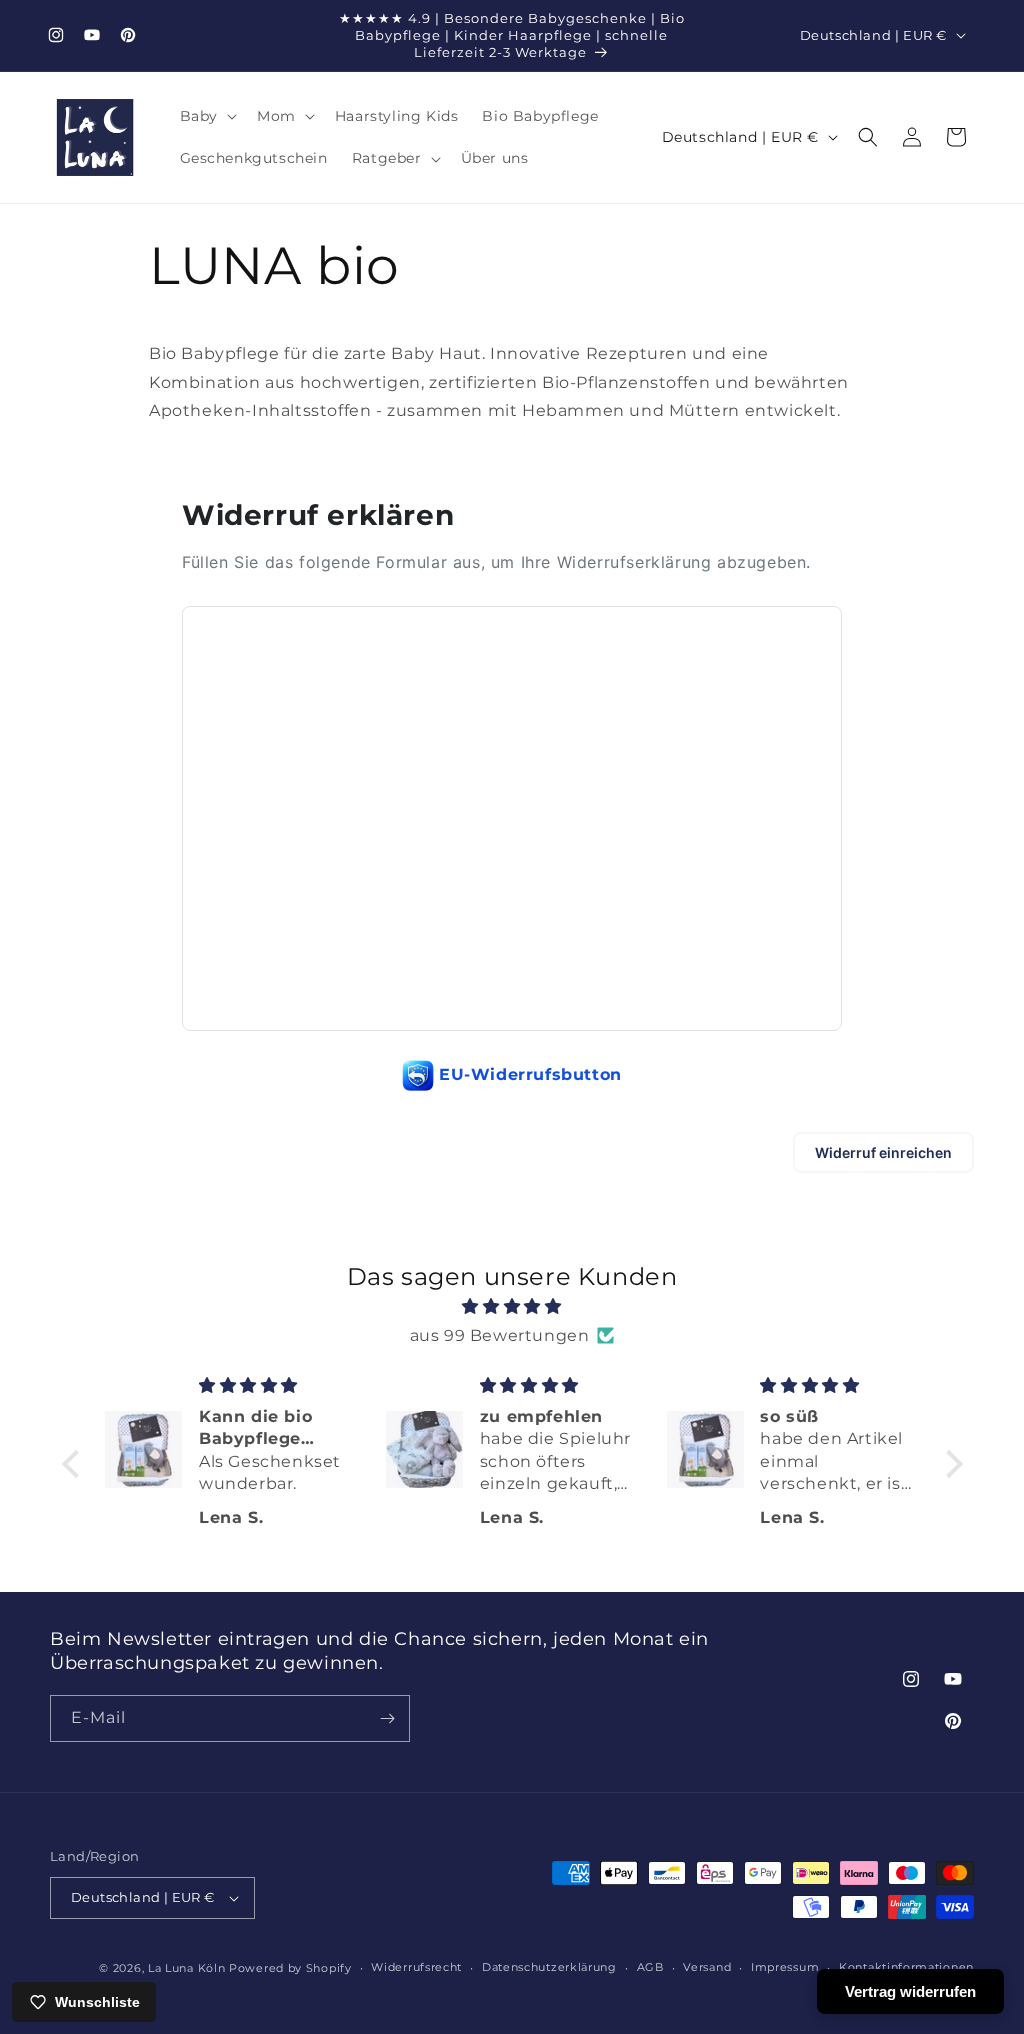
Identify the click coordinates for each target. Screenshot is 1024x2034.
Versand (707, 1967)
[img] (512, 1307)
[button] (206, 116)
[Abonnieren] (387, 1718)
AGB (650, 1967)
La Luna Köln (186, 1968)
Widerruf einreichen (883, 1152)
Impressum (785, 1967)
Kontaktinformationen (906, 1967)
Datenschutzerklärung (549, 1967)
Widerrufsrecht (416, 1967)
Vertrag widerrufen (910, 1991)
